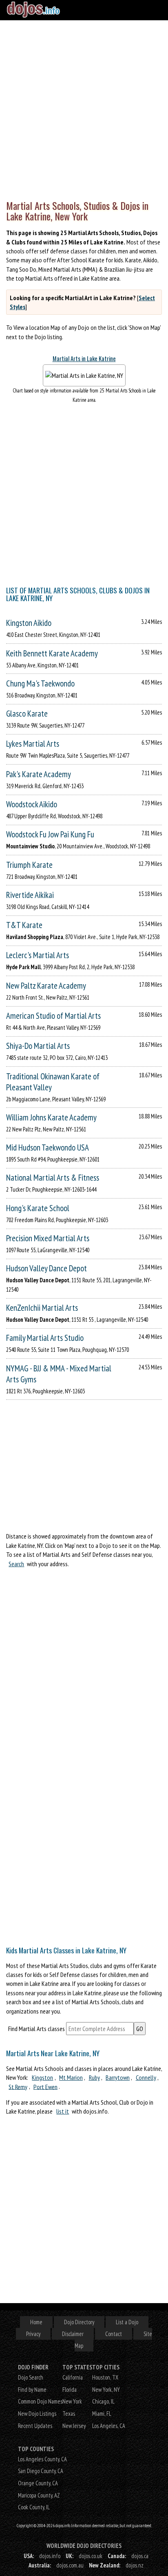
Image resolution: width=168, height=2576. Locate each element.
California (73, 2377)
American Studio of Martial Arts (53, 1016)
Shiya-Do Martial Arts (38, 1046)
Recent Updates (35, 2426)
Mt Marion (71, 2077)
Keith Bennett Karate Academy (52, 653)
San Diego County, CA (41, 2471)
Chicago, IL (103, 2401)
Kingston (42, 2077)
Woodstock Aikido (32, 804)
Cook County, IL (34, 2507)
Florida (70, 2390)
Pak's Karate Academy (39, 774)
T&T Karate (24, 925)
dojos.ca (140, 2556)
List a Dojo (127, 2322)
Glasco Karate (27, 714)
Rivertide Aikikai (30, 895)
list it (63, 2111)
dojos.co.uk (91, 2556)
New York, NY (106, 2390)
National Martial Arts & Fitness (53, 1178)
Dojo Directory (79, 2322)
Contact (114, 2334)
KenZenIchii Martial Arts (42, 1308)
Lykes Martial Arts (33, 744)
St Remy (18, 2086)
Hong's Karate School (38, 1208)
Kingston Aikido (29, 623)
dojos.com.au (70, 2565)
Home (36, 2322)
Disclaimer (73, 2334)
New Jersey (74, 2426)
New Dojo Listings (37, 2414)
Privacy (33, 2334)
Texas (69, 2414)
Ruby (94, 2077)
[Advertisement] (84, 108)
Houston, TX (105, 2377)
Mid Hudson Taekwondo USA (48, 1147)
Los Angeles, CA (109, 2426)
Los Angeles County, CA (42, 2459)
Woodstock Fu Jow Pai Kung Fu (50, 834)
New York (72, 2401)
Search (16, 1564)
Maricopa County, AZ (39, 2495)
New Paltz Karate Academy (46, 986)
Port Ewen (45, 2086)
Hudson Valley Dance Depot (46, 1268)
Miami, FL (102, 2414)
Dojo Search (31, 2377)
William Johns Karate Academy (51, 1117)
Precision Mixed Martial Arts (48, 1238)
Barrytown (118, 2077)
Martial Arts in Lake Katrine (84, 359)
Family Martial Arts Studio (45, 1338)
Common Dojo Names (40, 2401)
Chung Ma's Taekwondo (40, 683)
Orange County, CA (38, 2483)
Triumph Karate (29, 865)
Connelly (146, 2077)
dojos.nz (135, 2565)
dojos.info (50, 2556)
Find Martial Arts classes (36, 2029)
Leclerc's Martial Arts (38, 955)
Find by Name (32, 2390)
